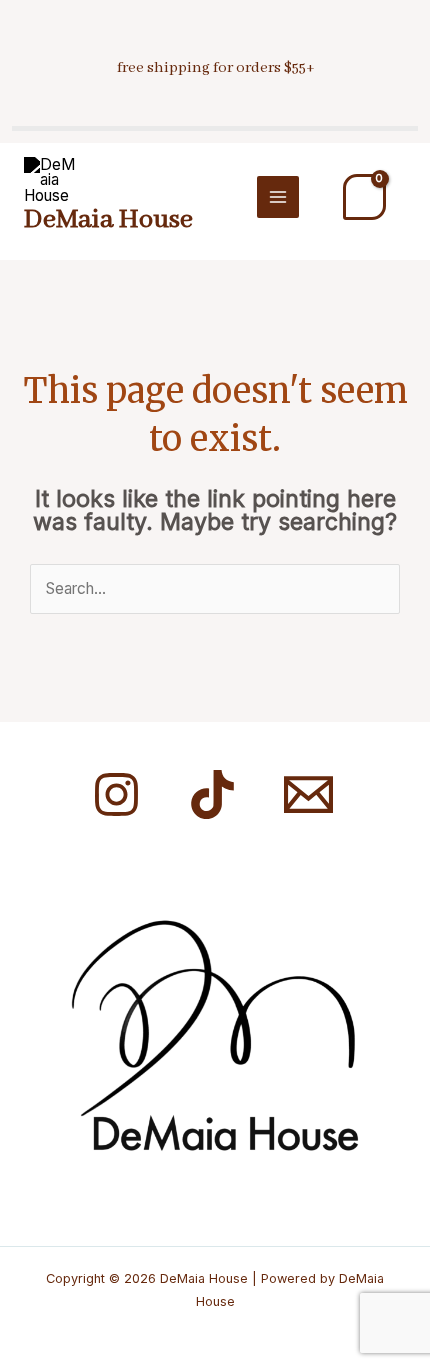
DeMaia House (108, 220)
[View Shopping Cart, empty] (364, 197)
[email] (311, 794)
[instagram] (119, 794)
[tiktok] (215, 794)
